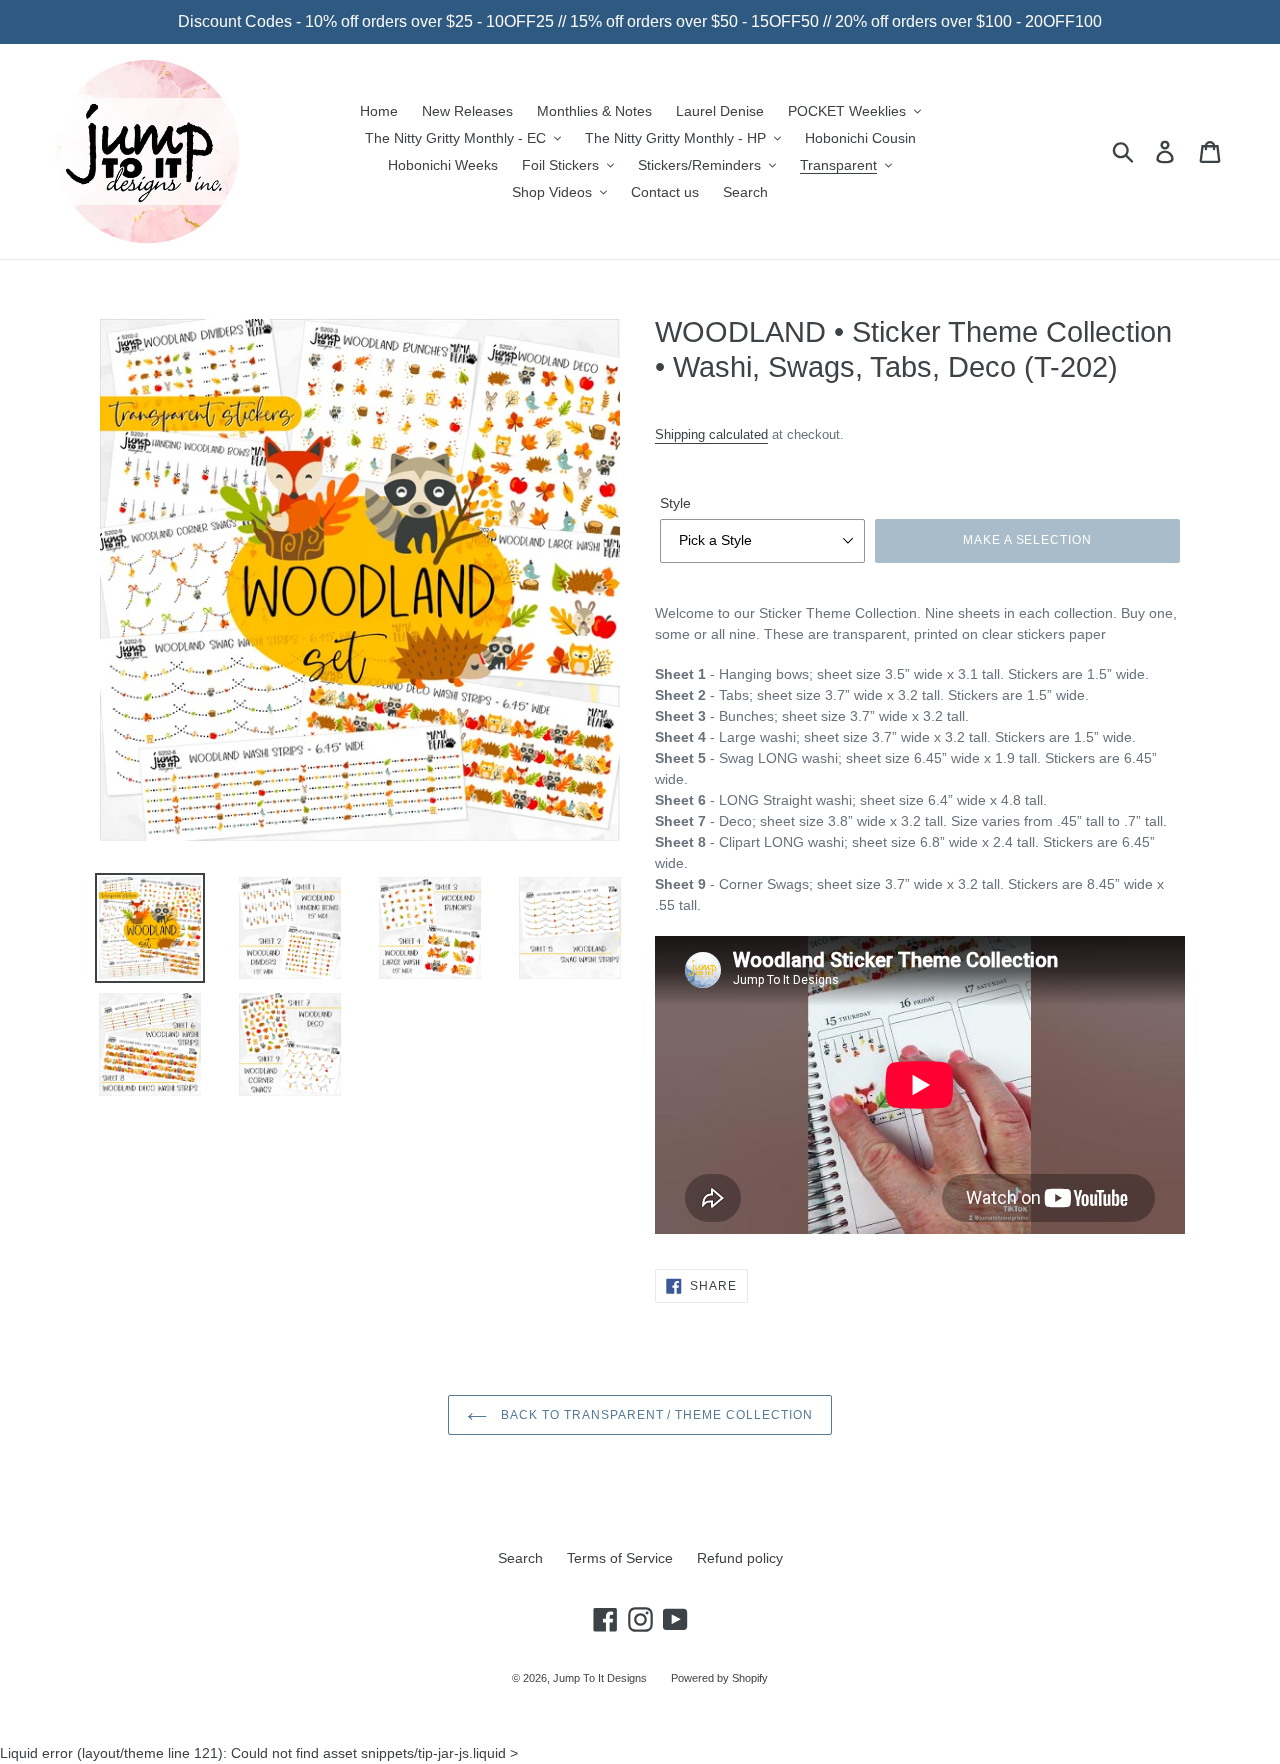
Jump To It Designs (600, 1678)
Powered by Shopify (719, 1678)
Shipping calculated (711, 434)
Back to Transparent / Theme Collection (654, 1415)
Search (520, 1558)
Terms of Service (620, 1558)
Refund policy (740, 1558)
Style (675, 503)
